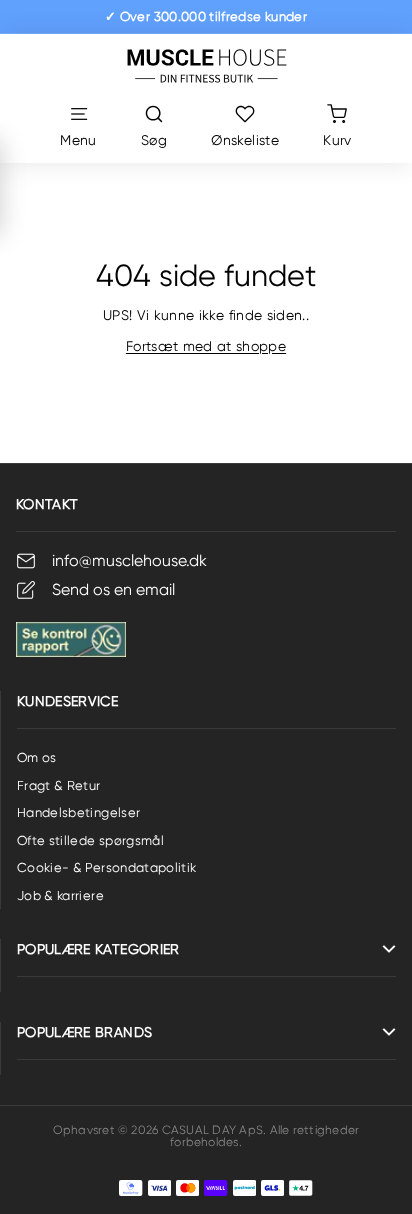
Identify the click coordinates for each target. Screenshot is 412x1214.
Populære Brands (84, 1032)
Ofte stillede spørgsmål (90, 840)
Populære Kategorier (98, 949)
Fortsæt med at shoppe (206, 346)
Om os (37, 757)
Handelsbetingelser (78, 812)
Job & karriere (60, 895)
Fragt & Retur (59, 785)
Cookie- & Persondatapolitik (106, 867)
